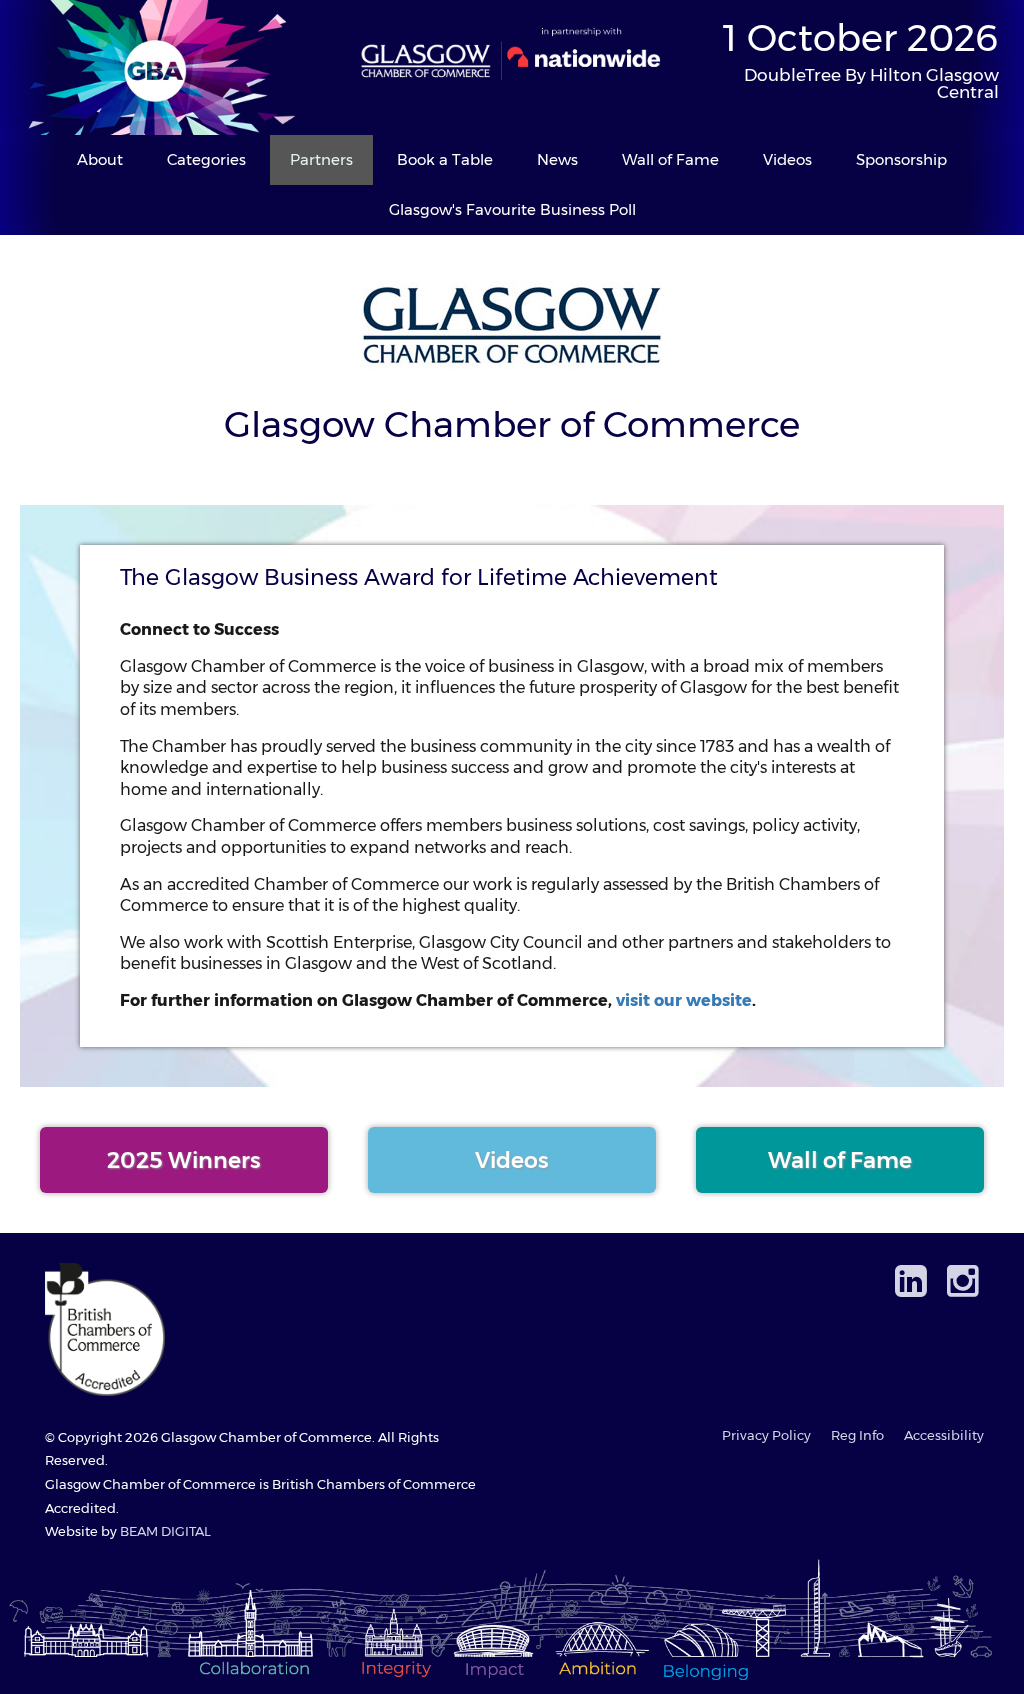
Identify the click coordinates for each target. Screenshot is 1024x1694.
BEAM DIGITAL (165, 1531)
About (100, 159)
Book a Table (445, 159)
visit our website (684, 1000)
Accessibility (944, 1435)
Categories (206, 159)
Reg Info (857, 1435)
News (557, 159)
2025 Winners (184, 1160)
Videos (787, 159)
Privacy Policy (766, 1435)
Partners (321, 159)
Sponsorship (901, 159)
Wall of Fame (670, 159)
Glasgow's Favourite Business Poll (512, 209)
